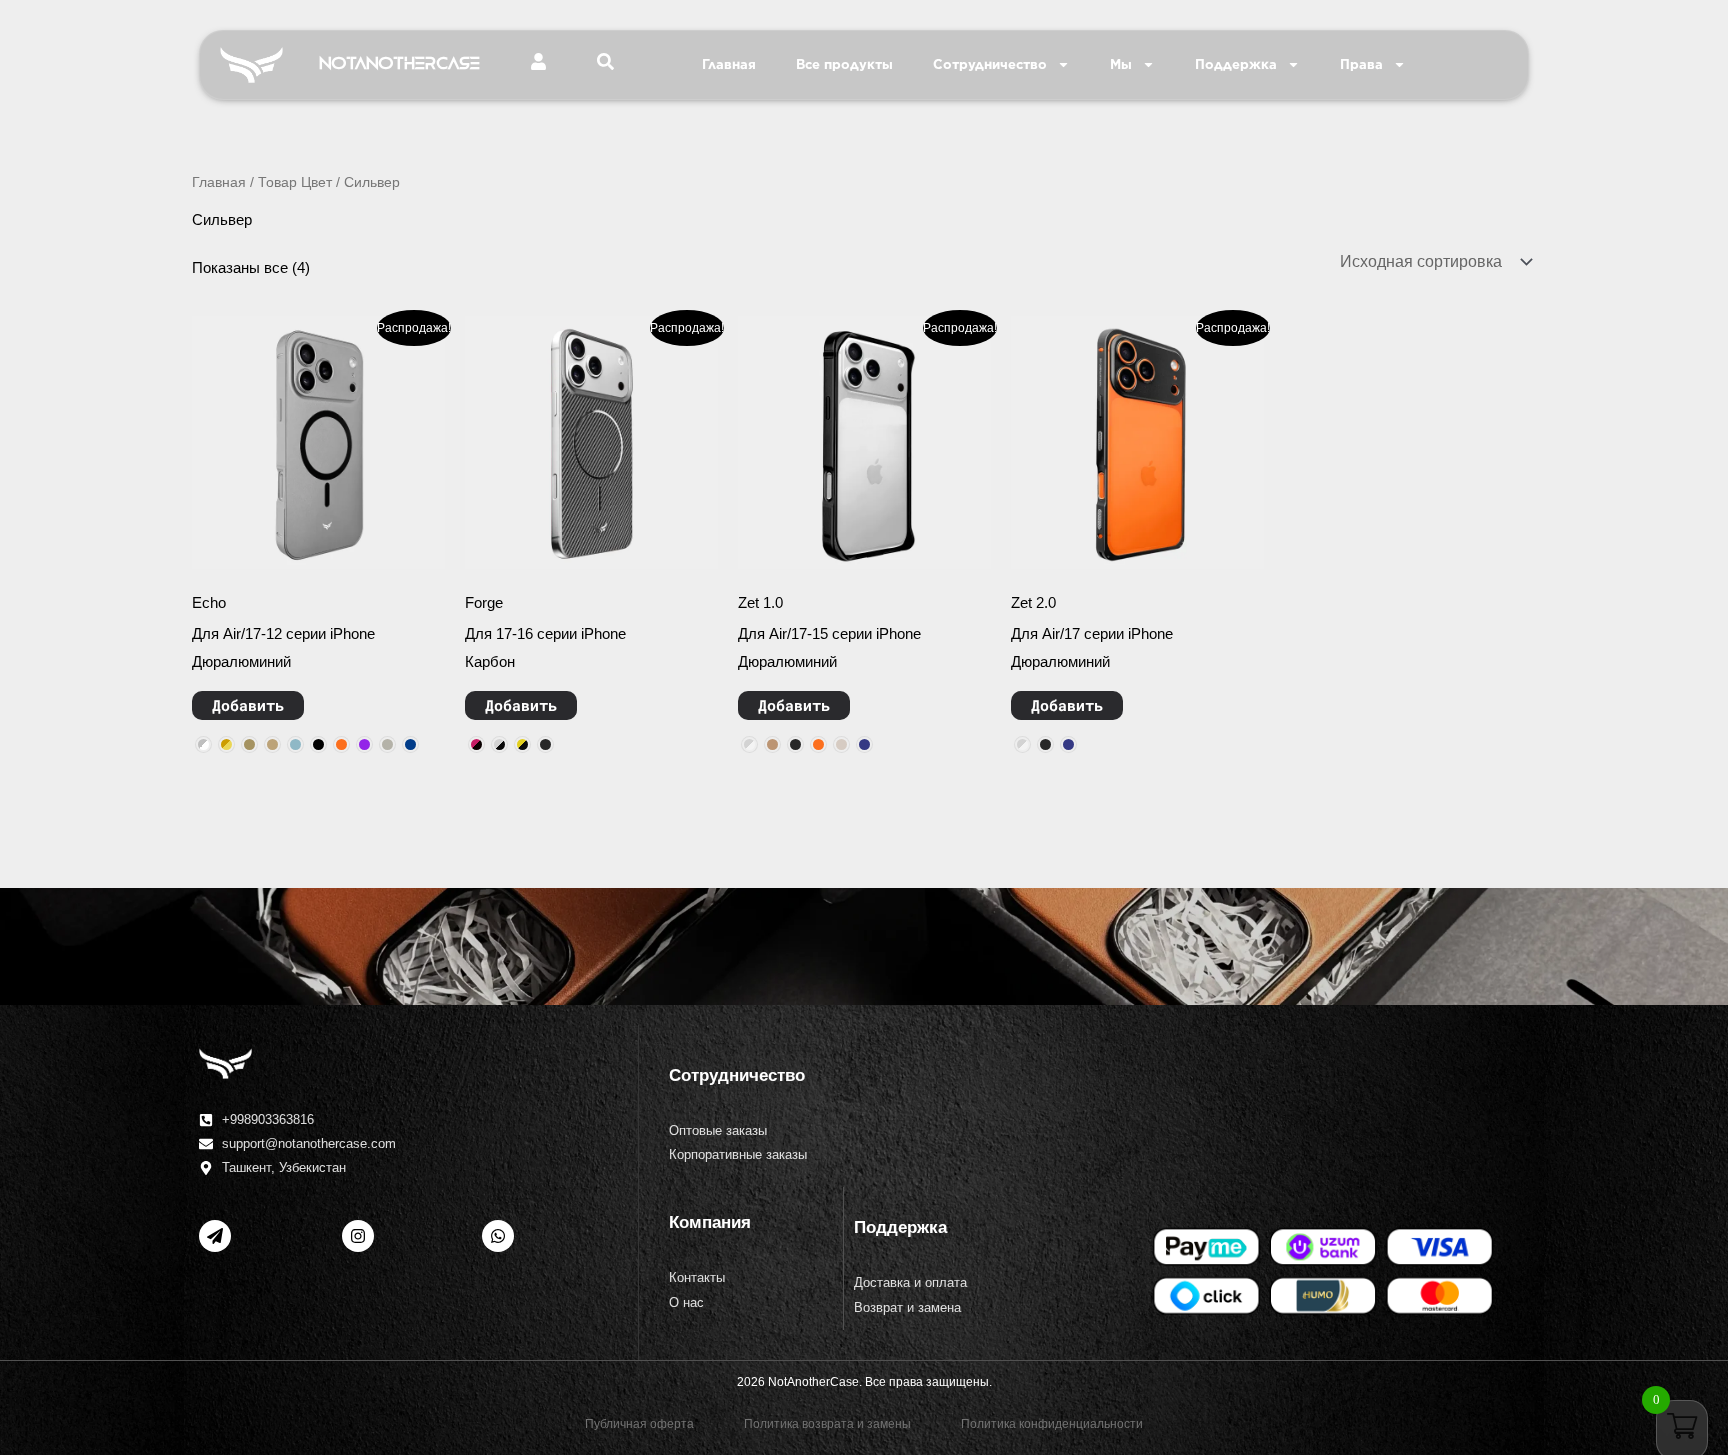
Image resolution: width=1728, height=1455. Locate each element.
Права (1361, 64)
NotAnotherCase (399, 64)
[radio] (203, 744)
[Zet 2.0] (1137, 442)
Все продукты (844, 64)
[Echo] (318, 442)
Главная (729, 64)
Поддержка (1236, 64)
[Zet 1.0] (864, 442)
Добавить (248, 705)
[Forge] (591, 442)
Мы (1121, 64)
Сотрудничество (990, 64)
